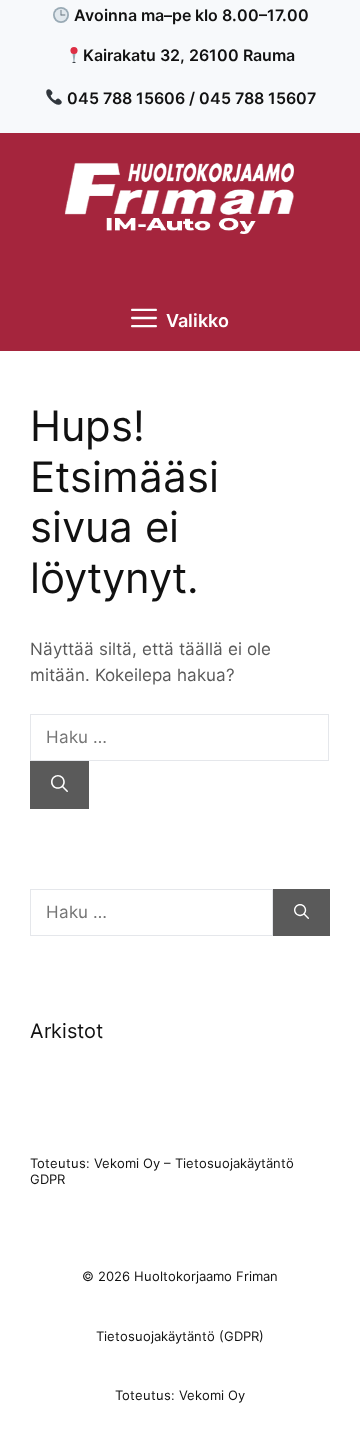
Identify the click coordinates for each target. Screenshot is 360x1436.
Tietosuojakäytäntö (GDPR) (180, 1336)
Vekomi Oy (127, 1163)
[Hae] (59, 785)
